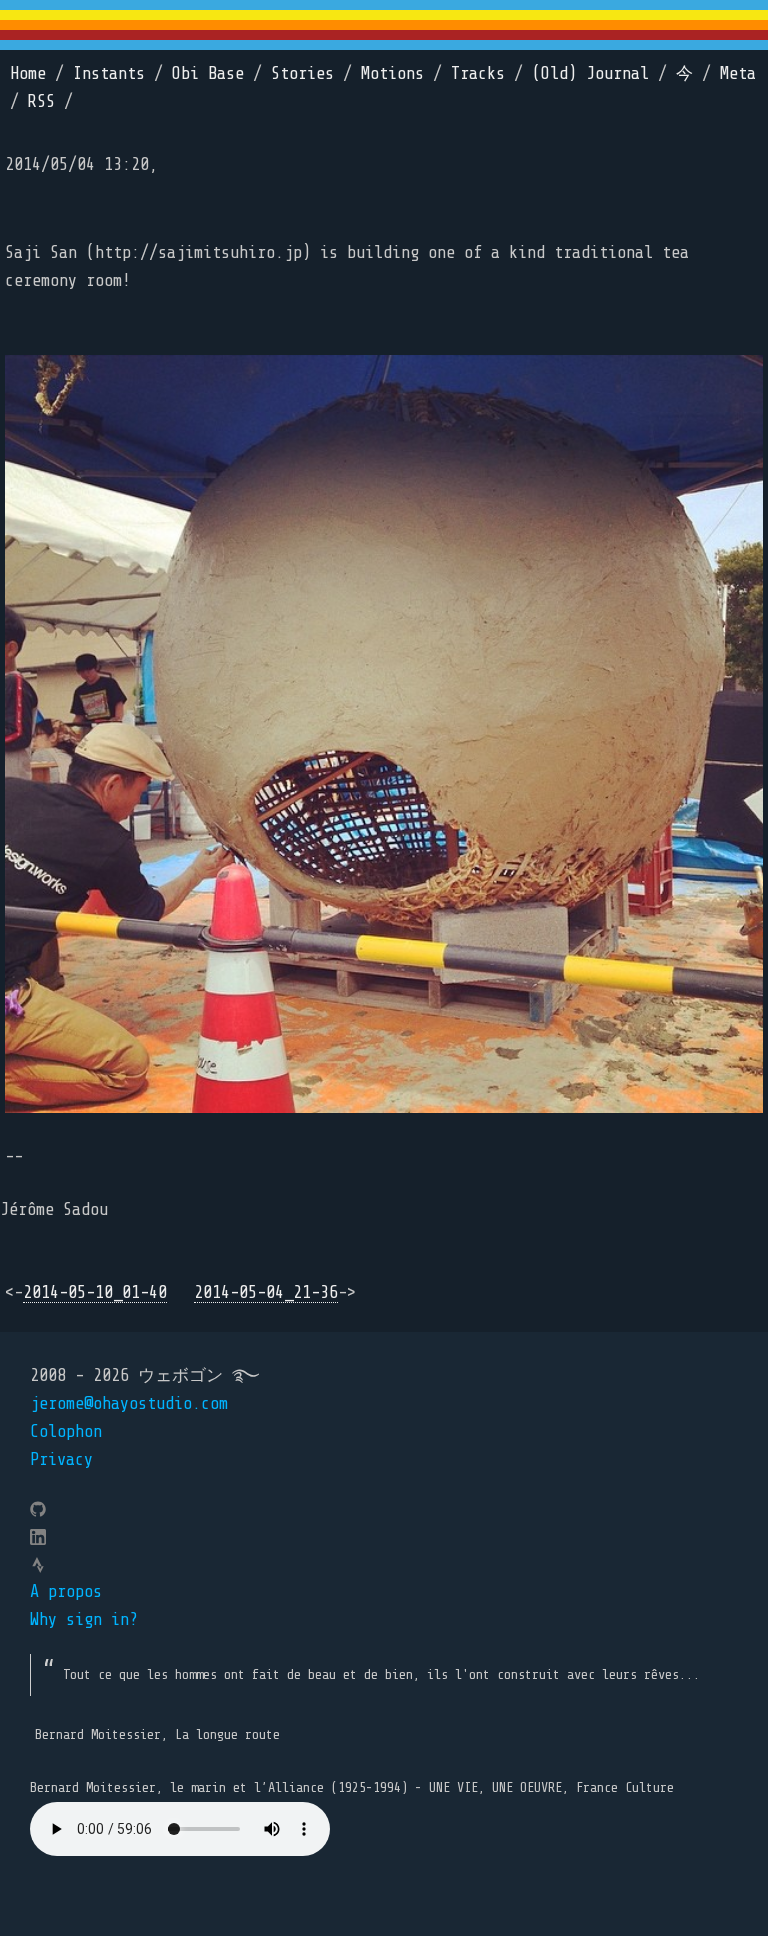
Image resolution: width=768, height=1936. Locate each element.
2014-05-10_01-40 (95, 1292)
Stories (302, 73)
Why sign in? (84, 1619)
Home (28, 73)
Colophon (66, 1431)
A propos (66, 1591)
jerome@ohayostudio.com (129, 1403)
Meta (738, 73)
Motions (392, 73)
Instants (109, 73)
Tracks (478, 73)
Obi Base (208, 73)
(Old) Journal (590, 73)
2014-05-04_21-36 (266, 1292)
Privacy (61, 1459)
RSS (41, 101)
